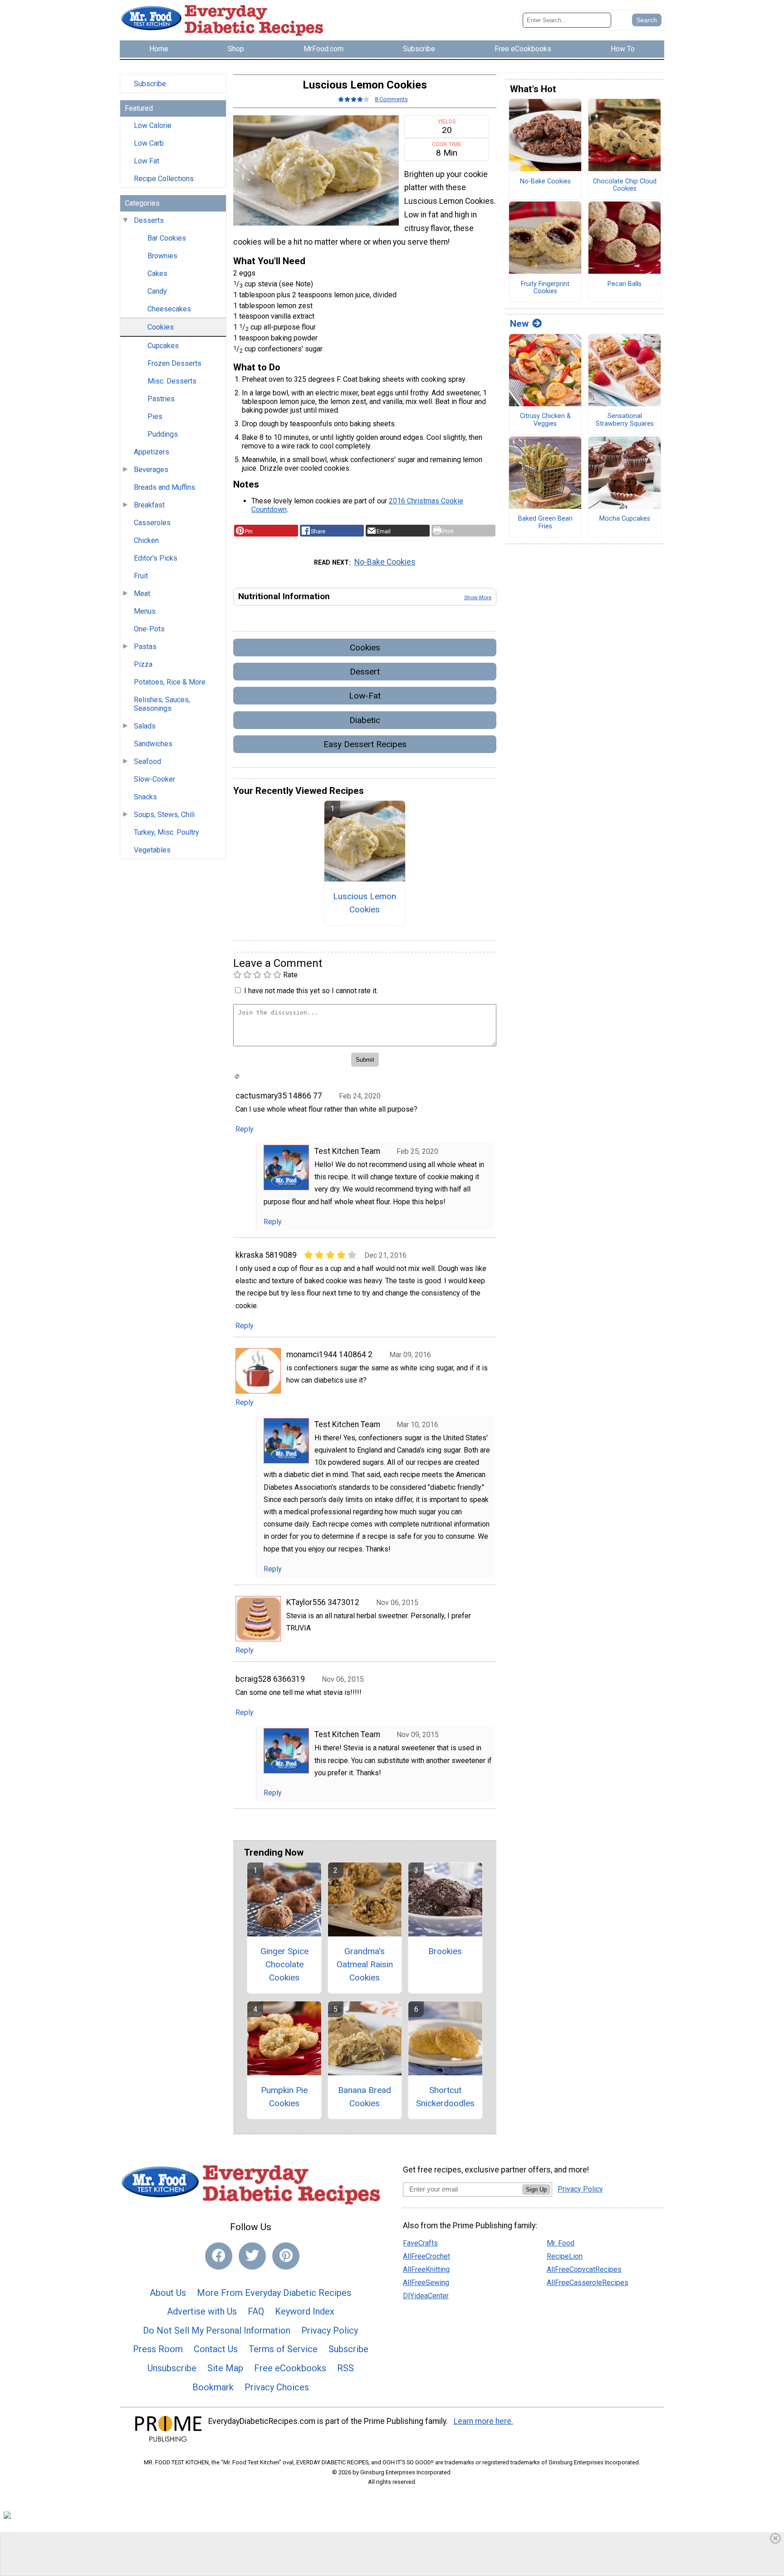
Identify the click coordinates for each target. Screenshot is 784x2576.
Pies (155, 416)
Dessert (365, 672)
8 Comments (391, 99)
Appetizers (152, 452)
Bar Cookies (167, 238)
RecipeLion (565, 2256)
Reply (245, 1129)
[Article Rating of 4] (354, 99)
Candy (157, 291)
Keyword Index (305, 2311)
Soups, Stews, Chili (164, 815)
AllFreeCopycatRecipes (584, 2269)
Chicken (146, 540)
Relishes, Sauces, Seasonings (162, 704)
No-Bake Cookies (385, 562)
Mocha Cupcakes (625, 519)
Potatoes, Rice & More (170, 682)
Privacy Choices (277, 2387)
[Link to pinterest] (286, 2256)
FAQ (256, 2311)
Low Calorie (153, 126)
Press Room (158, 2349)
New (519, 324)
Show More (478, 597)
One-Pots (149, 629)
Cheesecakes (169, 309)
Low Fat (147, 161)
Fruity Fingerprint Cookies (545, 288)
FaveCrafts (420, 2243)
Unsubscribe (172, 2368)
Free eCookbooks (290, 2368)
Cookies (161, 327)
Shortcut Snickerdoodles (445, 2097)
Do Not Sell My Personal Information (217, 2330)
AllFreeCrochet (426, 2256)
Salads (145, 726)
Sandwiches (153, 744)
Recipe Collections (164, 179)
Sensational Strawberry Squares (625, 420)
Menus (145, 611)
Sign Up (536, 2189)
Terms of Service (283, 2349)
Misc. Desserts (172, 381)
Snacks (145, 797)
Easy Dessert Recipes (365, 744)
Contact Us (216, 2349)
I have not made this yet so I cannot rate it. (311, 991)
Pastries (161, 399)
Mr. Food (561, 2243)
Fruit (141, 576)
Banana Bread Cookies (365, 2097)
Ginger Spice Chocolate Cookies (284, 1964)
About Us (168, 2293)
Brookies (445, 1951)
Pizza (143, 664)
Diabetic (365, 720)
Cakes (157, 273)
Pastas (145, 647)
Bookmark (213, 2387)
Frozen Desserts (174, 363)
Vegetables (152, 850)
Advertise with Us (202, 2311)
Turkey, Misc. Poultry (167, 832)
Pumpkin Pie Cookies (284, 2097)
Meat (142, 594)
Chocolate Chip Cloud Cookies (625, 185)
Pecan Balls (625, 284)
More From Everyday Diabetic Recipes (274, 2293)
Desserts (149, 220)
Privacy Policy (330, 2330)
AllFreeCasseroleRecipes (588, 2283)
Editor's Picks (156, 558)
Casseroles (152, 523)
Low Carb (149, 143)
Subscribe (150, 84)
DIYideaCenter (426, 2296)
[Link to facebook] (219, 2256)
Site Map (225, 2368)
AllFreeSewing (426, 2283)
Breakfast (149, 505)
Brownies (162, 256)
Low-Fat (365, 696)
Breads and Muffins (164, 487)
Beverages (151, 470)
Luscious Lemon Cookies (365, 903)
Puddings (163, 434)
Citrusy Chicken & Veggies (545, 420)
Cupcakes (163, 346)
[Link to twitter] (252, 2256)
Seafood (147, 761)
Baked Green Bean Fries (545, 523)
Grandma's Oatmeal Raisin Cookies (365, 1964)
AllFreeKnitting (426, 2269)
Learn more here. (483, 2421)
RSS (345, 2368)
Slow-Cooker (154, 779)
